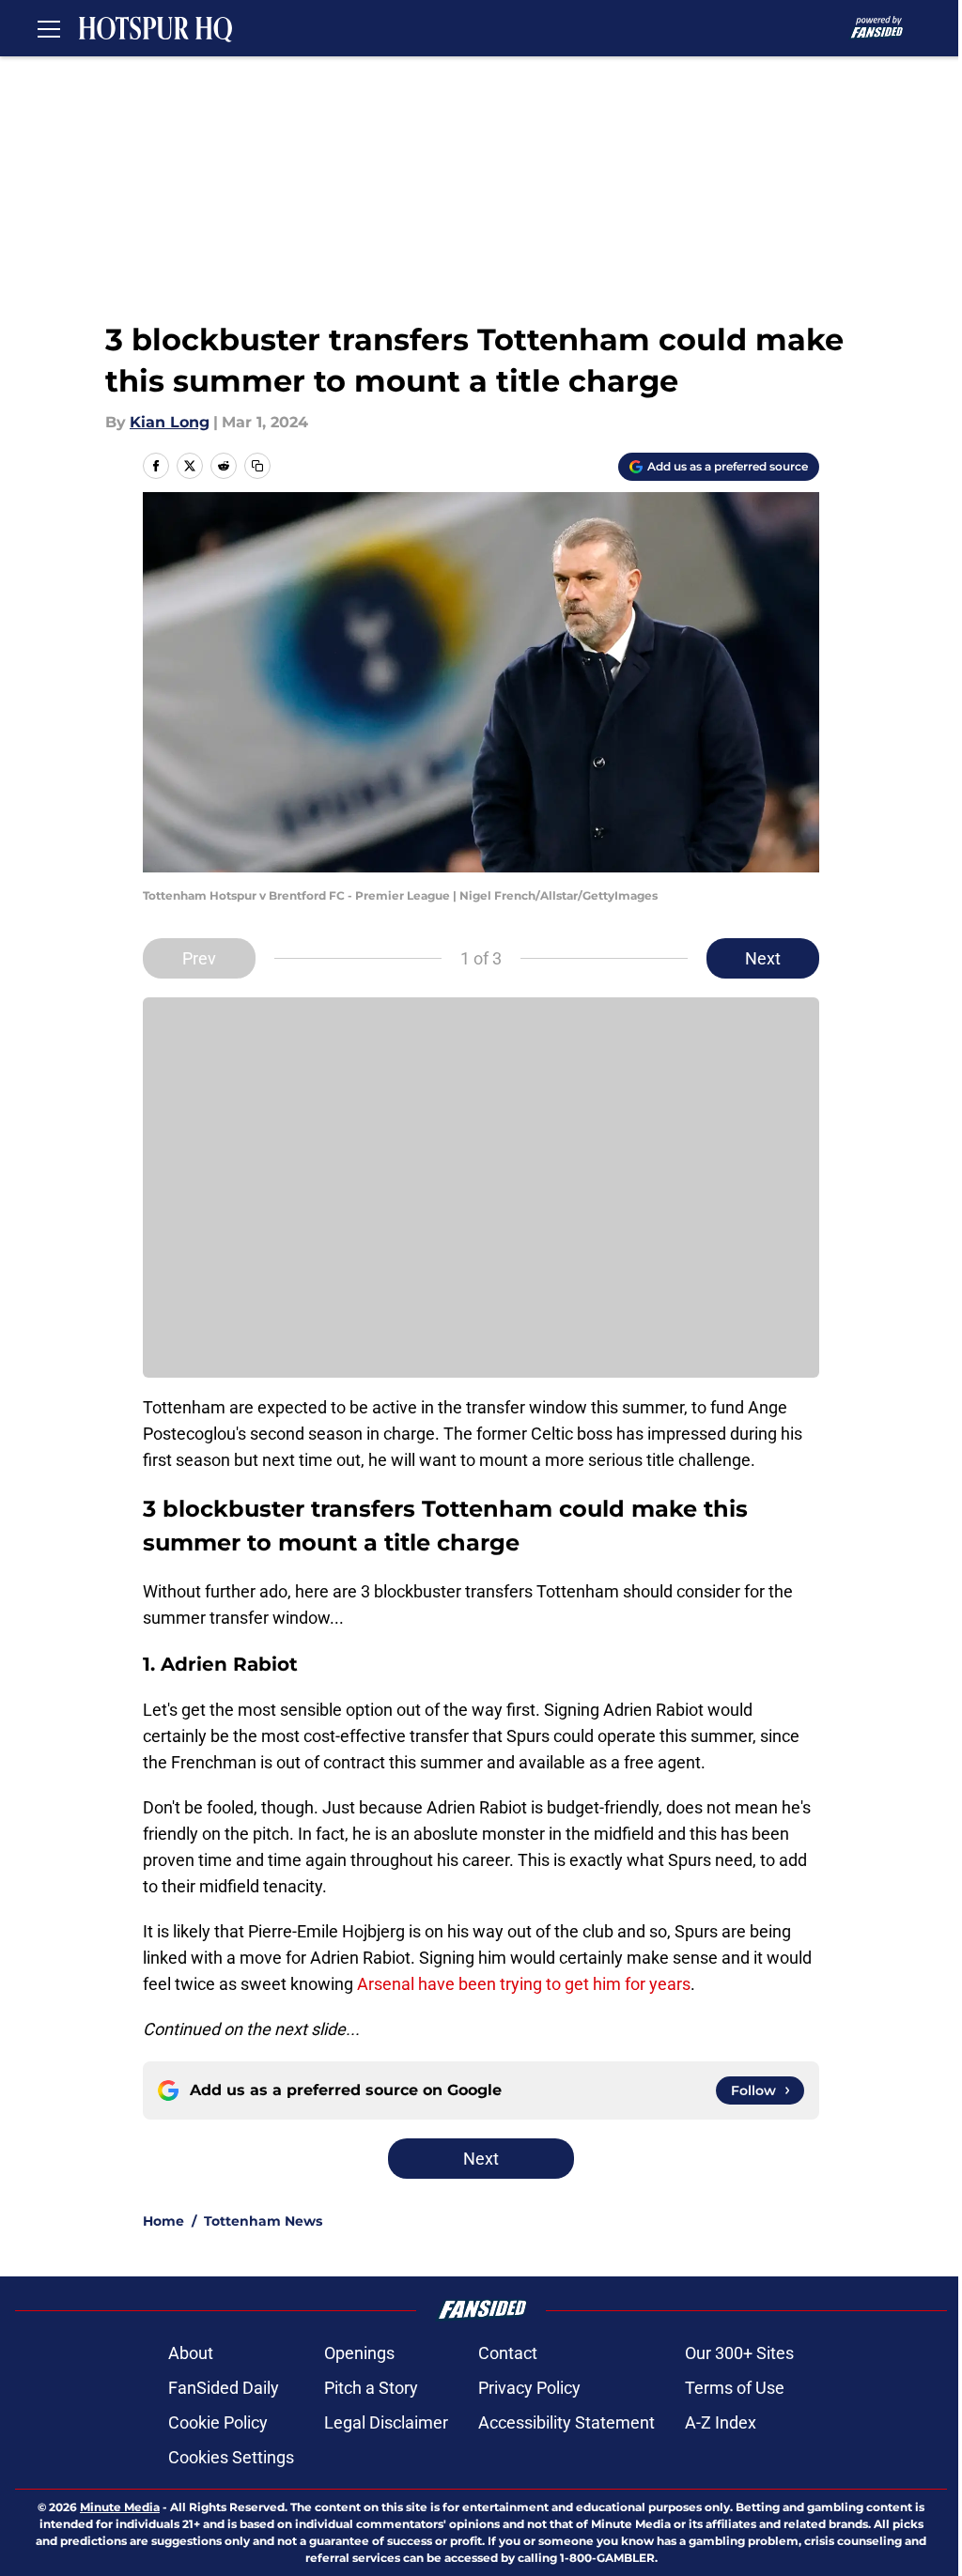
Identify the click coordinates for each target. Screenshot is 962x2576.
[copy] (257, 466)
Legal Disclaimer (386, 2422)
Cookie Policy (218, 2422)
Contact (508, 2353)
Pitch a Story (371, 2388)
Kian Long (170, 422)
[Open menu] (49, 28)
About (191, 2353)
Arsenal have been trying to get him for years (524, 1984)
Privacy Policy (529, 2388)
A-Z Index (721, 2422)
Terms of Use (735, 2388)
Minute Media (120, 2507)
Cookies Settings (231, 2457)
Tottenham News (263, 2221)
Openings (359, 2353)
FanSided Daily (224, 2388)
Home (163, 2221)
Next (763, 958)
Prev (199, 958)
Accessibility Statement (566, 2422)
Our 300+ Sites (739, 2353)
